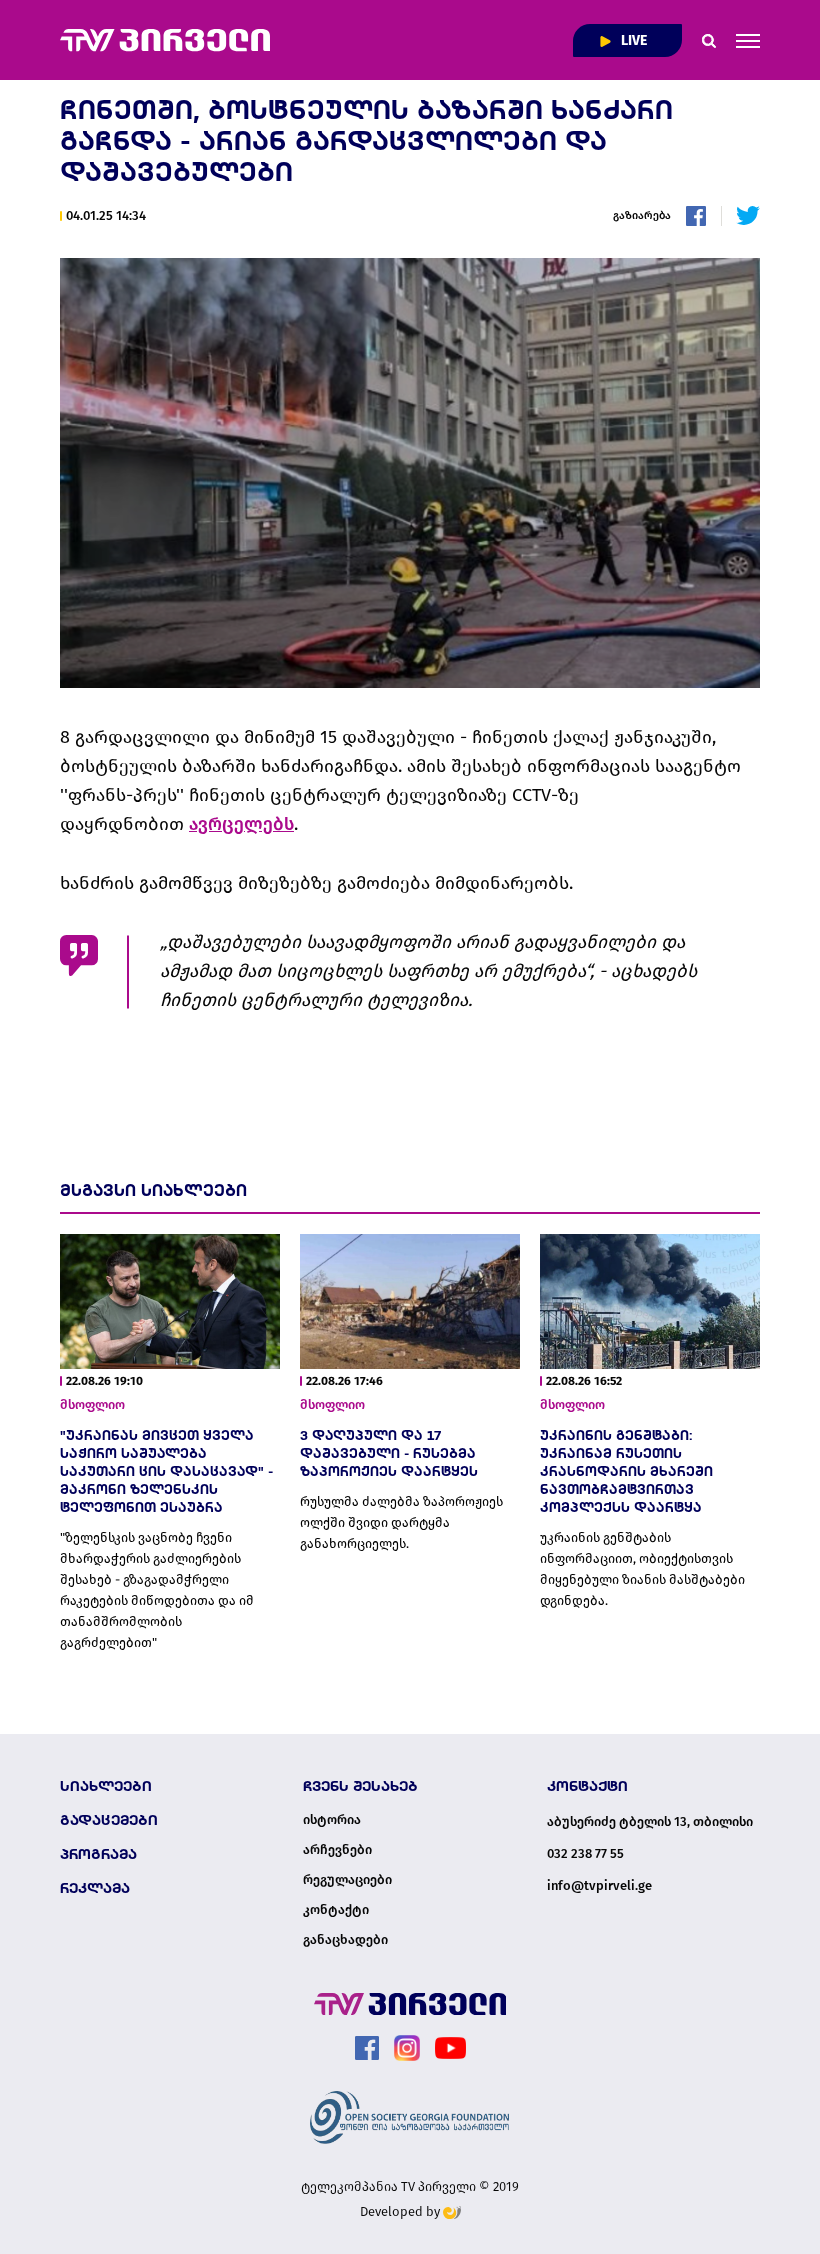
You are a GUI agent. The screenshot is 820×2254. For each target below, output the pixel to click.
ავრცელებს (241, 824)
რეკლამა (95, 1888)
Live (632, 40)
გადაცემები (109, 1820)
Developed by (401, 2211)
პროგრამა (98, 1854)
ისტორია (332, 1820)
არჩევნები (337, 1850)
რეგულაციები (347, 1880)
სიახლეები (106, 1786)
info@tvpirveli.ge (599, 1885)
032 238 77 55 (585, 1853)
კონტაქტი (336, 1910)
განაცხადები (345, 1940)
